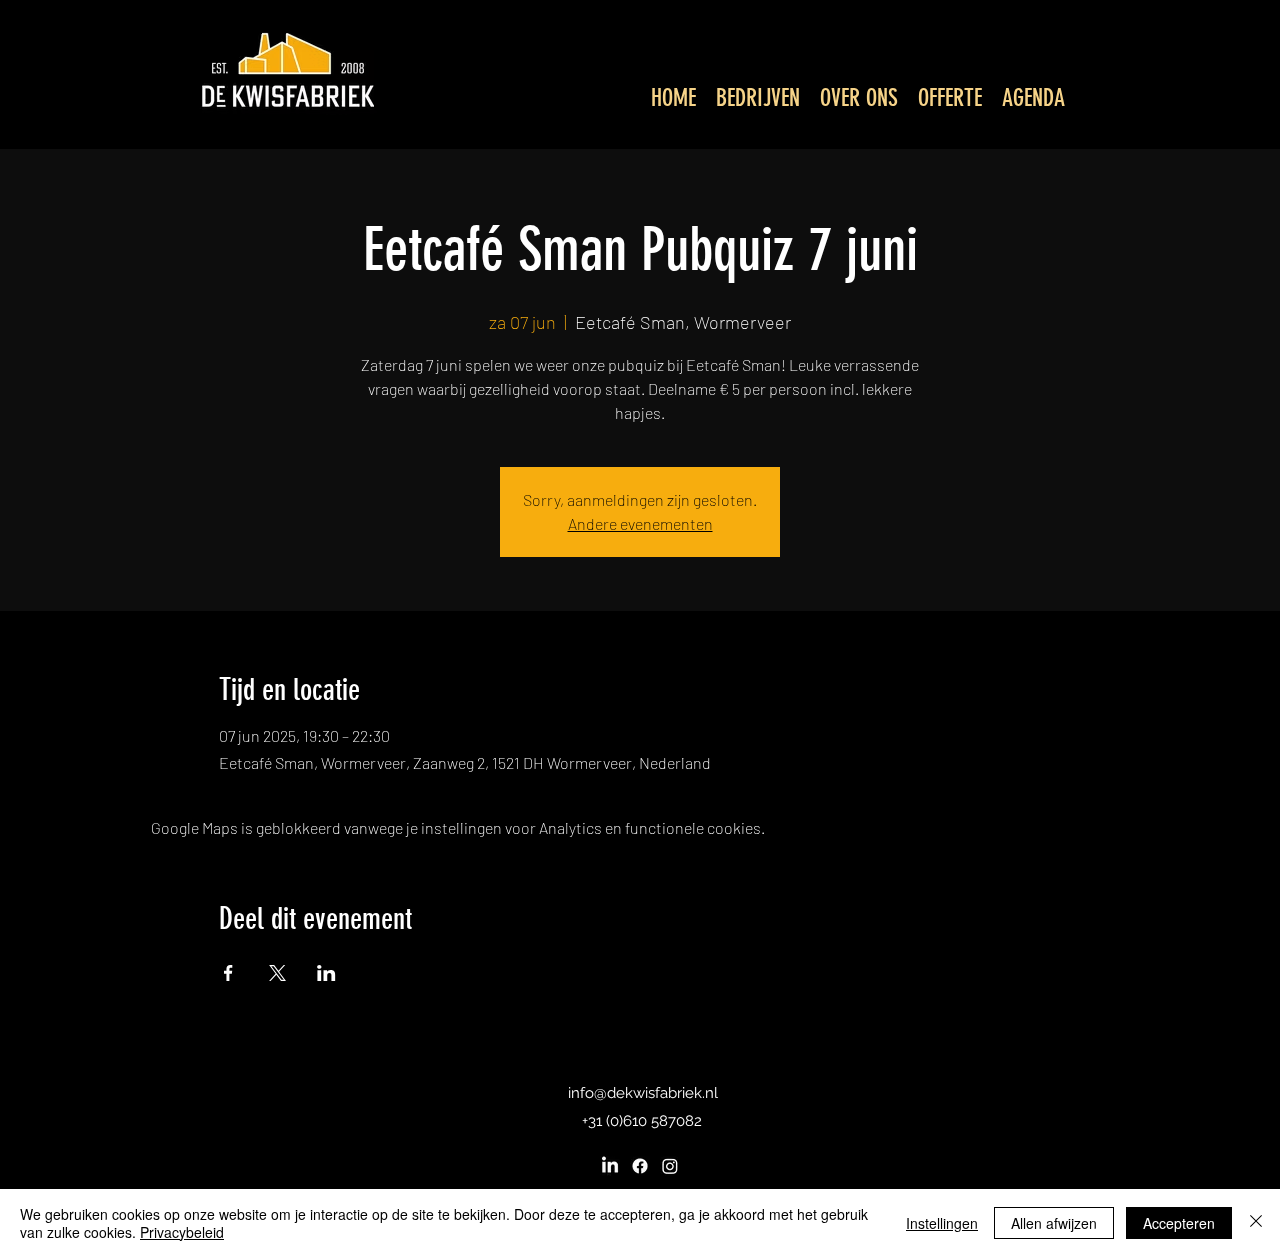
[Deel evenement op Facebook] (228, 973)
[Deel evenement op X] (277, 973)
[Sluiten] (1256, 1223)
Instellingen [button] (942, 1223)
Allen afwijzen (1054, 1223)
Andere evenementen (640, 523)
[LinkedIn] (610, 1166)
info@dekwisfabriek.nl (643, 1093)
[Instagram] (670, 1166)
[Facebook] (640, 1166)
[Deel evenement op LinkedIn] (326, 973)
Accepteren (1179, 1223)
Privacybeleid (182, 1232)
